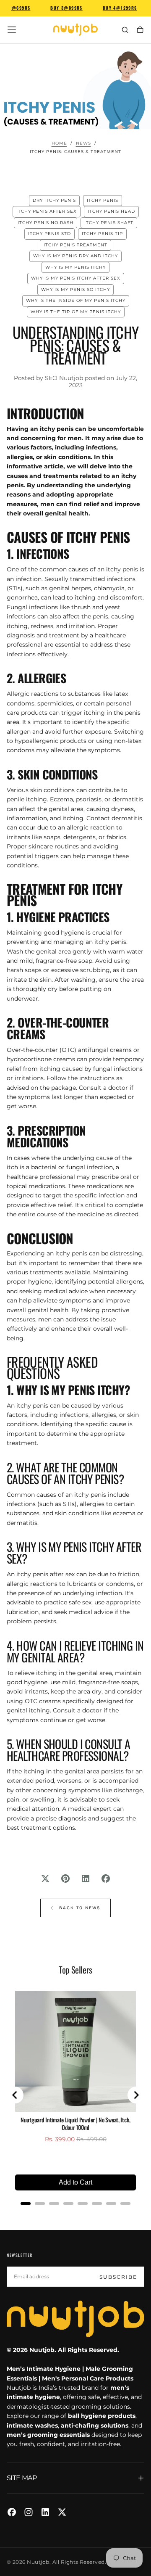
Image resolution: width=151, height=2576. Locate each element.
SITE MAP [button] (22, 2478)
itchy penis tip (102, 234)
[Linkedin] (45, 2512)
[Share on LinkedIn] (86, 1878)
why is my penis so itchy (75, 289)
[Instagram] (29, 2512)
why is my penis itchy (75, 267)
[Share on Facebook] (106, 1878)
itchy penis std (49, 234)
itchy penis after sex (47, 211)
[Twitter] (62, 2512)
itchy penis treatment (75, 245)
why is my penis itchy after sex (76, 278)
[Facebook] (12, 2512)
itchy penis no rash (46, 223)
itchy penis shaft (109, 223)
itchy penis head (111, 211)
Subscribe (118, 2277)
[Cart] (140, 30)
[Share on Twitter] (45, 1878)
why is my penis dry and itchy (75, 256)
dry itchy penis (54, 200)
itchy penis (103, 200)
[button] (12, 30)
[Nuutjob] (75, 2319)
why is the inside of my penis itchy (76, 300)
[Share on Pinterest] (65, 1878)
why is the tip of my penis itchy (76, 312)
